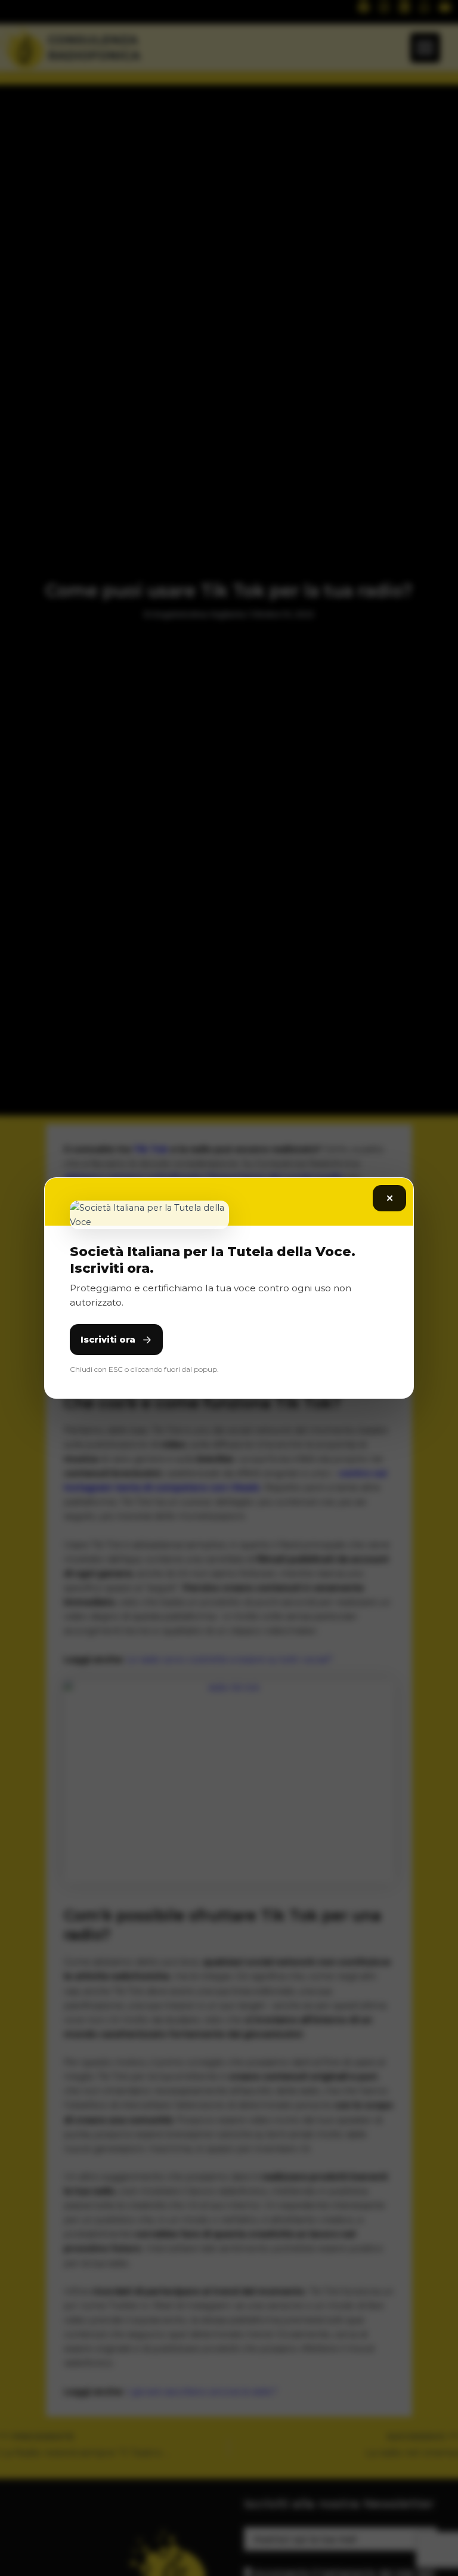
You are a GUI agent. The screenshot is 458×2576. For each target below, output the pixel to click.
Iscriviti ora (108, 1340)
